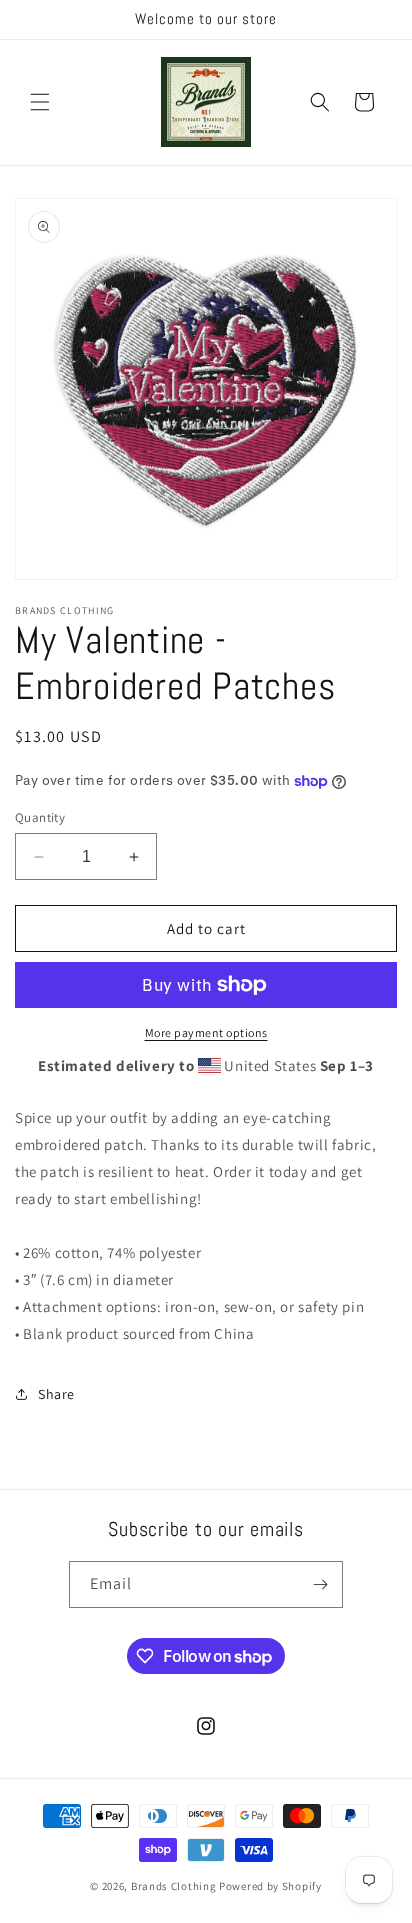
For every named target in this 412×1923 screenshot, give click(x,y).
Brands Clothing (174, 1886)
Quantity (40, 817)
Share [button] (56, 1394)
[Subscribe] (320, 1584)
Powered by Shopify (270, 1886)
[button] (40, 102)
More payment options (206, 1032)
